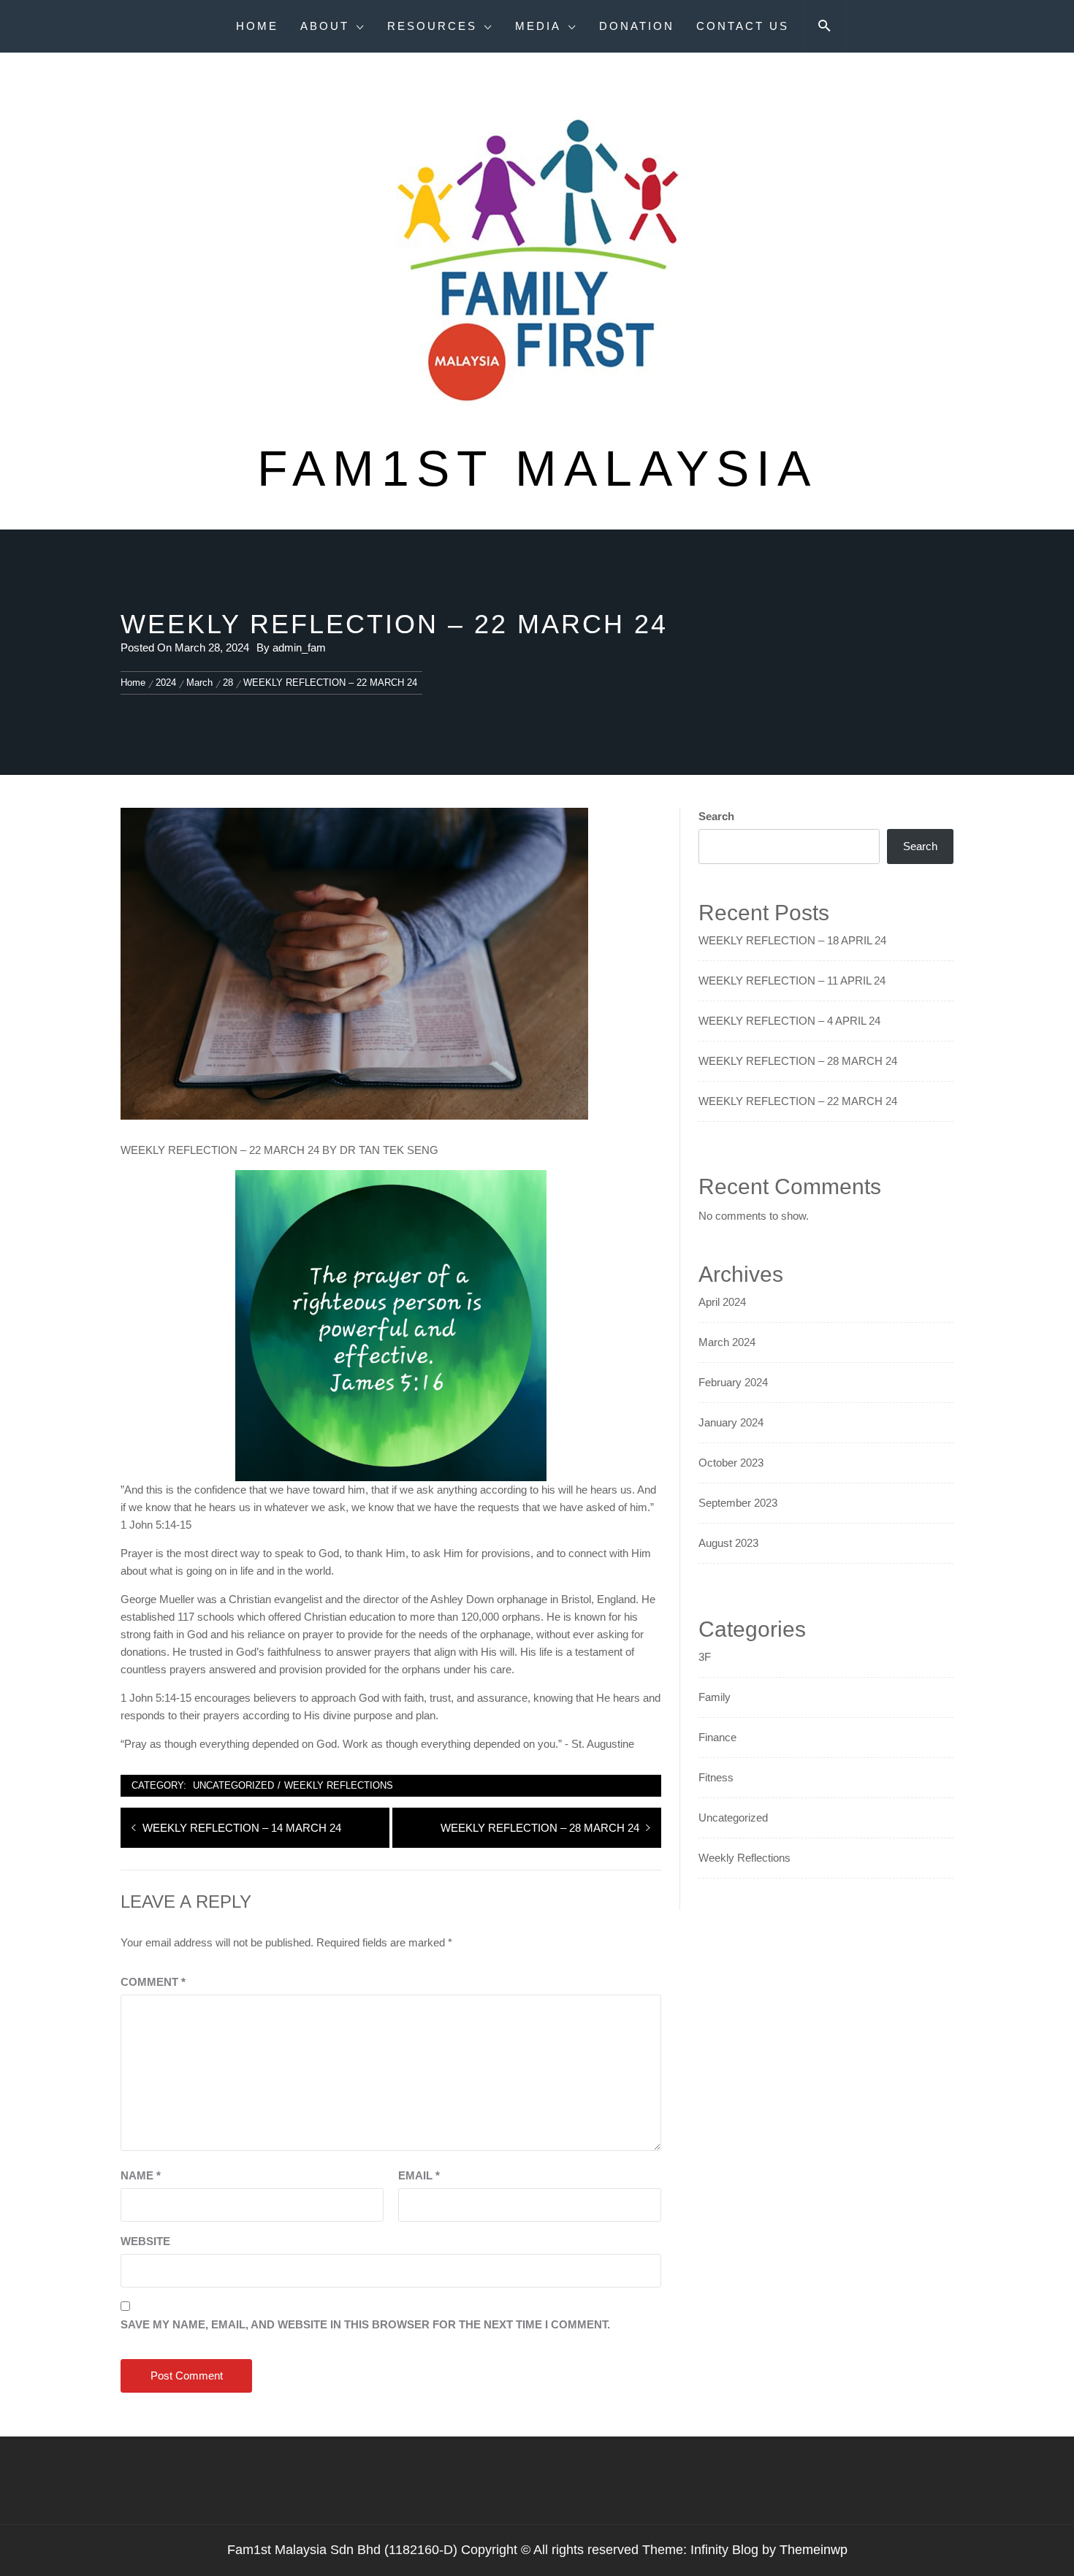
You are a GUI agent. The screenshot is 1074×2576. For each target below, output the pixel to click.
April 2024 (722, 1302)
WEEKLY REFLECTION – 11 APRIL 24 (792, 981)
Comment (153, 1982)
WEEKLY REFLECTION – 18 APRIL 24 (792, 940)
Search (716, 816)
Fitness (716, 1777)
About (325, 26)
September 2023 (738, 1503)
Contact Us (743, 26)
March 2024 (727, 1342)
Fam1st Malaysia (537, 468)
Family (715, 1697)
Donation (637, 26)
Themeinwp (814, 2550)
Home (257, 26)
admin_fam (299, 647)
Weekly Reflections (339, 1785)
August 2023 (728, 1543)
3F (705, 1657)
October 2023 (731, 1463)
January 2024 (731, 1422)
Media (538, 26)
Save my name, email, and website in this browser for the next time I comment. (365, 2324)
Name (141, 2175)
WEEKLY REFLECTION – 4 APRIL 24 (789, 1021)
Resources (432, 26)
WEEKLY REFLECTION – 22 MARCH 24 (798, 1101)
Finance (717, 1737)
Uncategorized (233, 1785)
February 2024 (733, 1382)
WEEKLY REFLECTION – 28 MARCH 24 (798, 1061)
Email (419, 2175)
